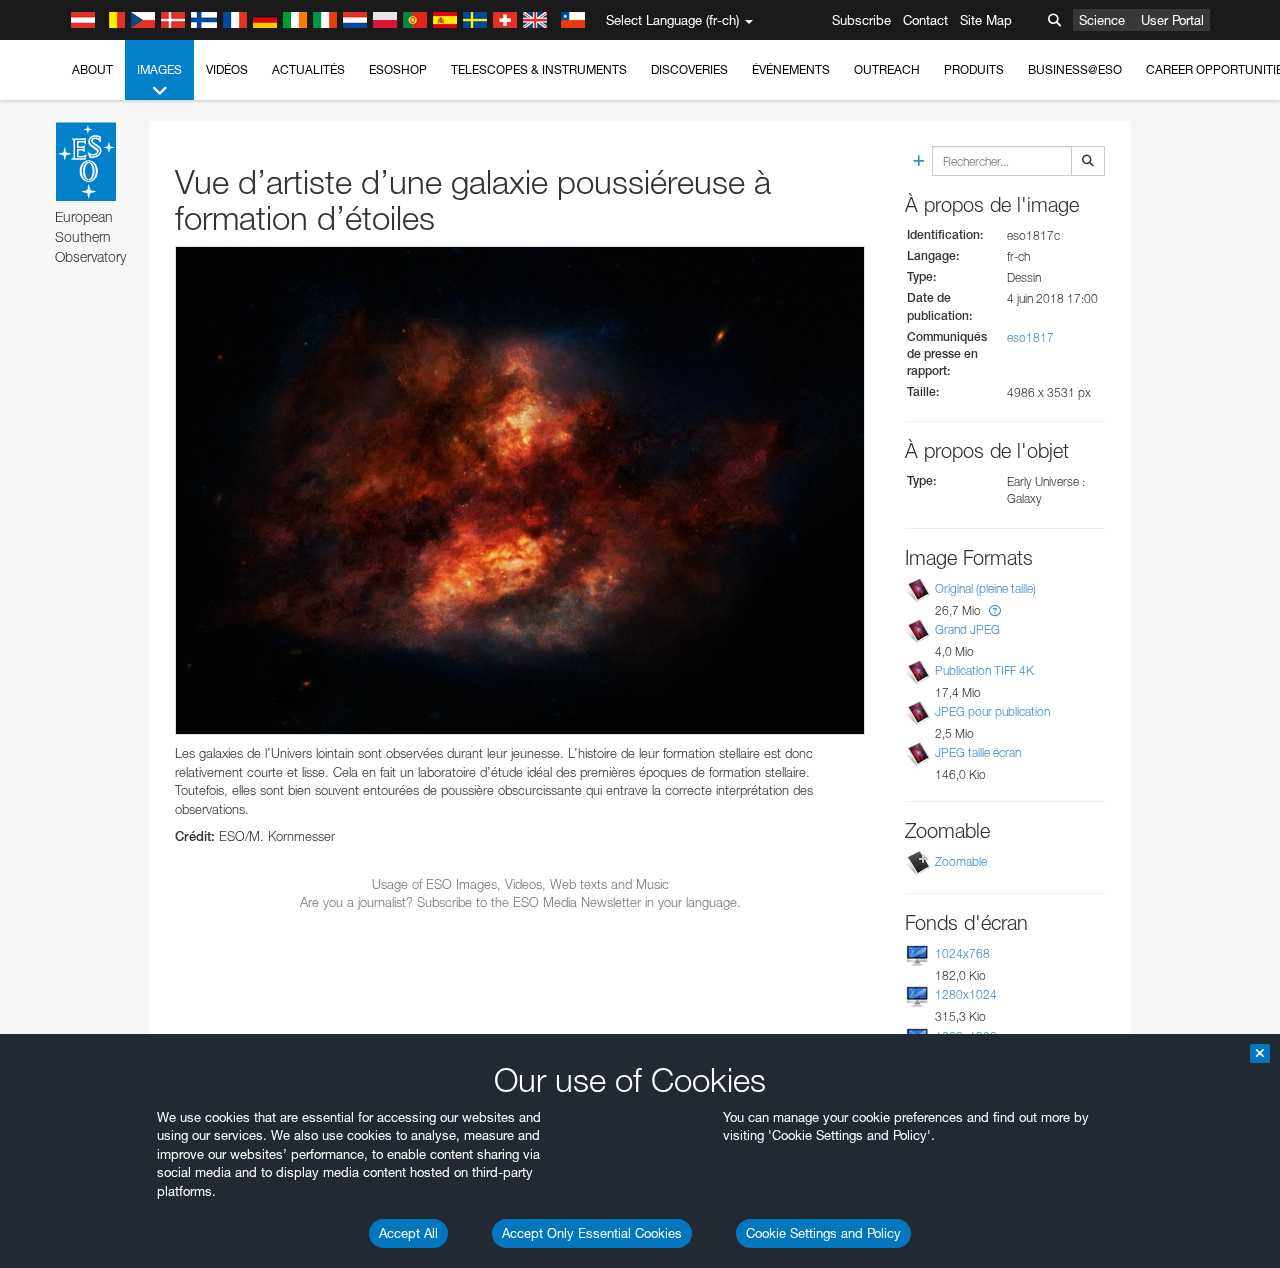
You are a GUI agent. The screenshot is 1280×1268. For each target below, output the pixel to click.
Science (1102, 20)
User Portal (1172, 20)
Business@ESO (1075, 69)
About (92, 69)
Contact (925, 20)
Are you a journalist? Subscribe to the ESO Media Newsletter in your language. (520, 902)
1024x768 (962, 953)
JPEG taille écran (978, 752)
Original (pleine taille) (985, 588)
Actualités (308, 69)
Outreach (887, 69)
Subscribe (861, 20)
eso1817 (1030, 337)
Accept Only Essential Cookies (592, 1233)
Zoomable (961, 861)
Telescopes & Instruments (539, 69)
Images (159, 69)
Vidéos (227, 69)
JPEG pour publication (992, 711)
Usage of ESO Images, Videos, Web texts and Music (520, 884)
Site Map (986, 20)
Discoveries (689, 69)
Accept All (408, 1233)
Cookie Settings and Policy (823, 1233)
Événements (791, 69)
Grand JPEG (967, 629)
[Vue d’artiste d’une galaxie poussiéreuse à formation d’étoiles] (520, 490)
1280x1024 (966, 994)
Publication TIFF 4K (984, 670)
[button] (995, 610)
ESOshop (398, 69)
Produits (974, 69)
